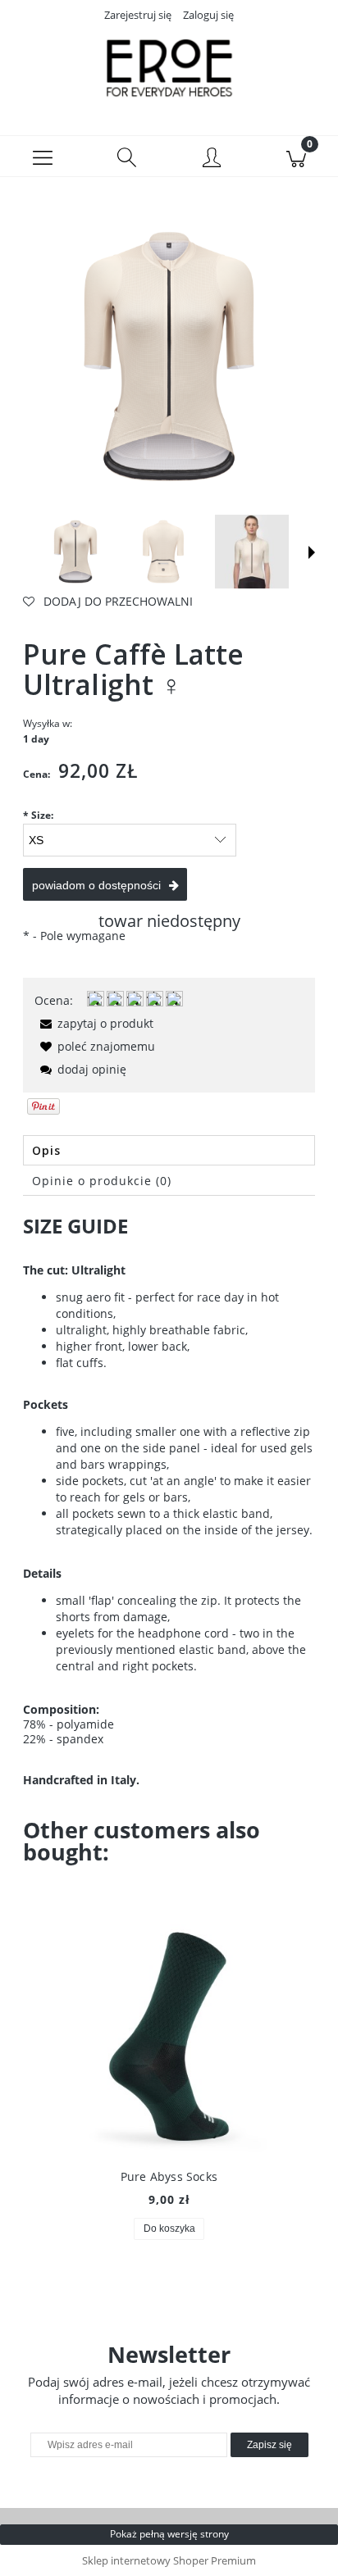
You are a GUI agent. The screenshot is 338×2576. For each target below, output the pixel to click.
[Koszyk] (296, 157)
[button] (42, 157)
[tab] (169, 1150)
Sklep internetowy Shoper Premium (169, 2560)
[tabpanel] (169, 1503)
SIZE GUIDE (75, 1226)
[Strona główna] (169, 68)
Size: (38, 815)
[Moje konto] (211, 159)
